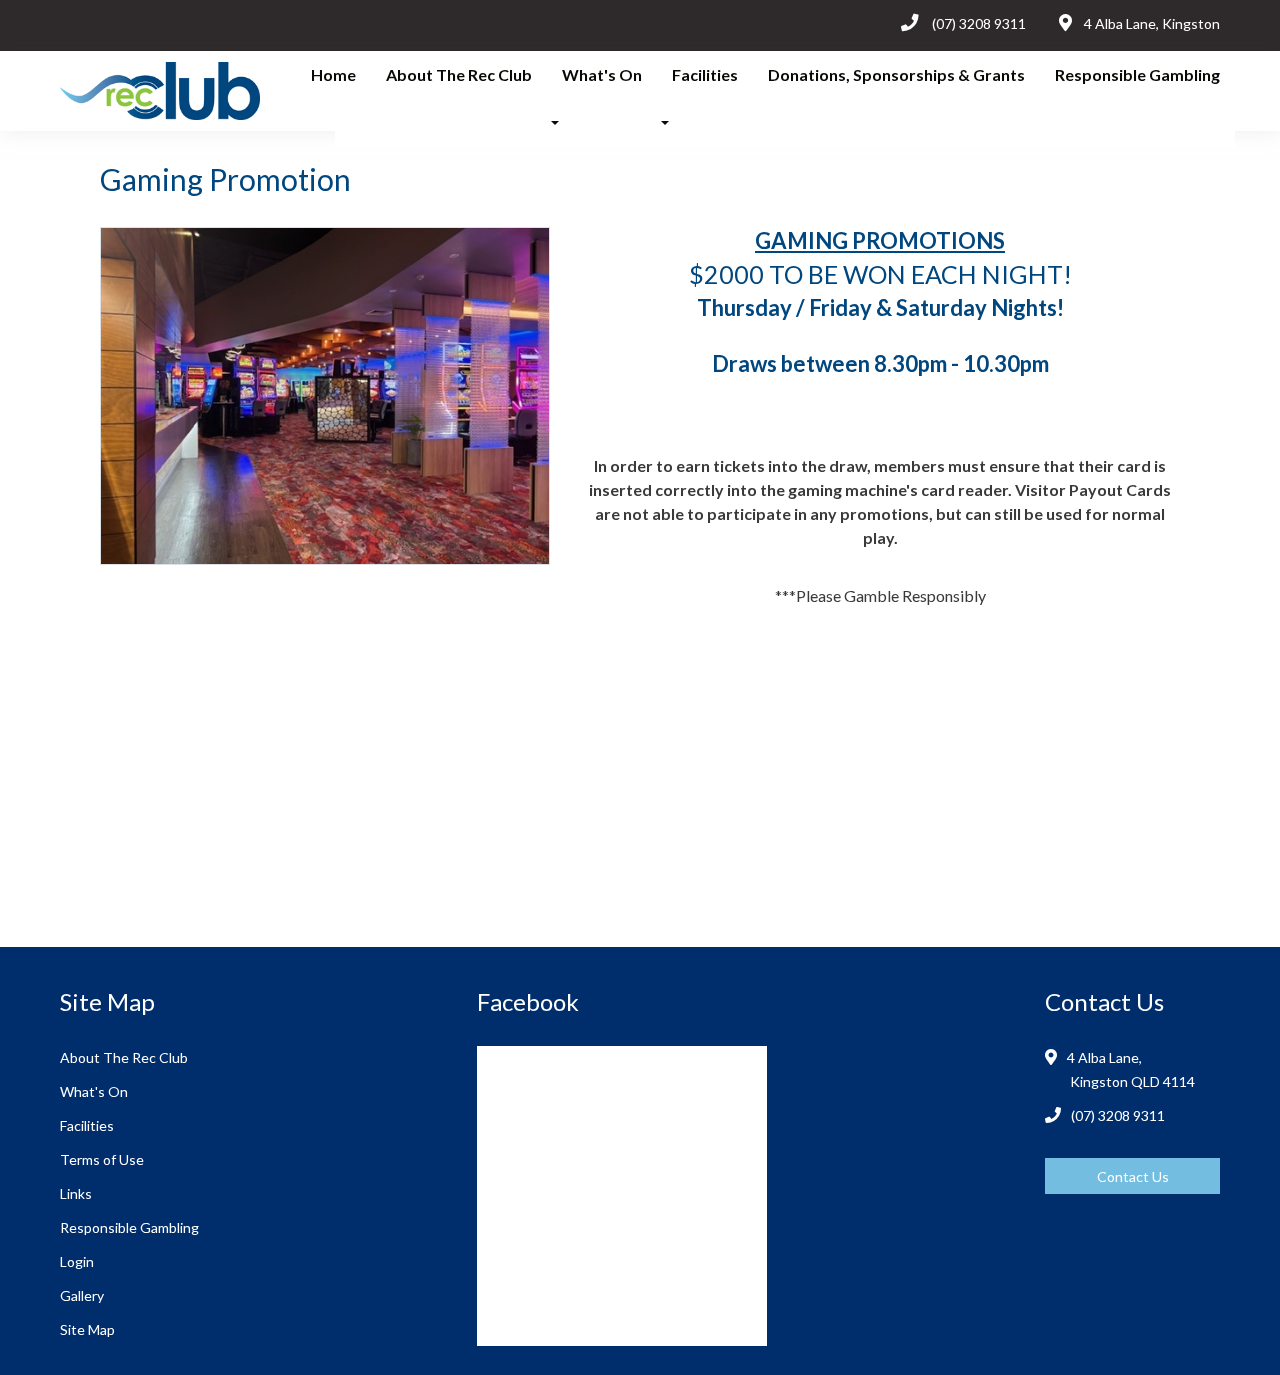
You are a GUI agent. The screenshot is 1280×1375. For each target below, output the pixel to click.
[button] (560, 123)
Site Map (87, 1329)
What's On (602, 74)
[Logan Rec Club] (131, 90)
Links (76, 1193)
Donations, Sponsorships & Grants (896, 74)
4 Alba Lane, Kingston (1152, 23)
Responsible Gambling (1137, 74)
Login (77, 1261)
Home (333, 74)
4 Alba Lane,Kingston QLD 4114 (1132, 1069)
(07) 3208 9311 (979, 23)
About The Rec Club (459, 74)
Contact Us (1133, 1176)
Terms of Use (102, 1159)
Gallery (82, 1295)
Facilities (705, 74)
